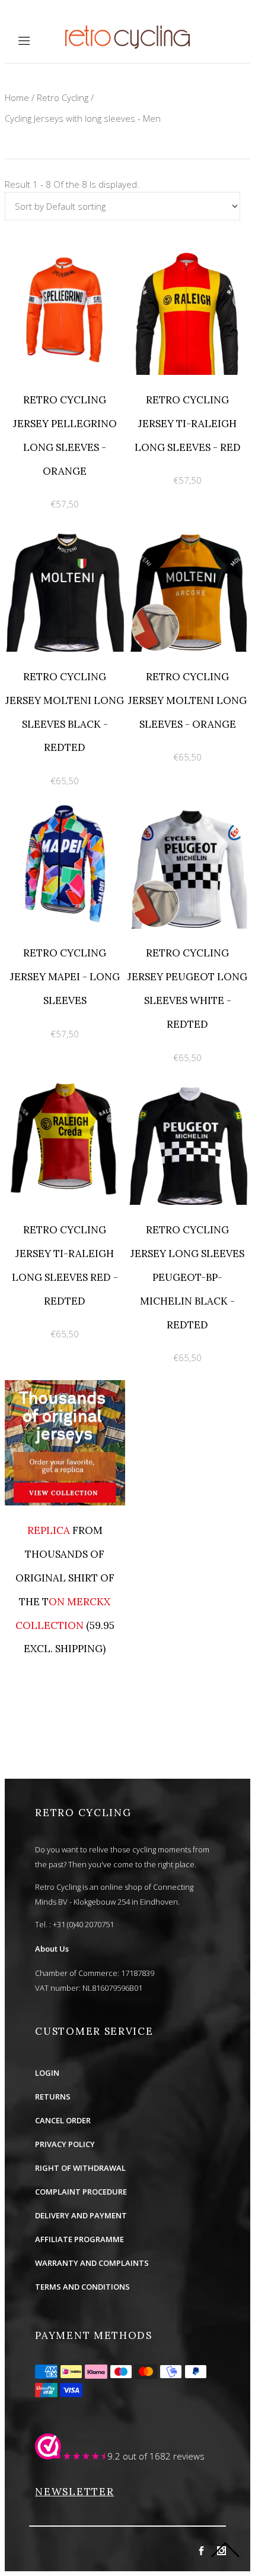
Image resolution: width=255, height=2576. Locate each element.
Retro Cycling (63, 97)
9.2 (114, 2456)
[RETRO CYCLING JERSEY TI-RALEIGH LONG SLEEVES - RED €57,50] (188, 257)
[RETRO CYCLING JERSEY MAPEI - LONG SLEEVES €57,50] (66, 810)
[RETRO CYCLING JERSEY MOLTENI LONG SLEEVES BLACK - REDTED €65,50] (66, 533)
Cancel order (63, 2120)
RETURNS (53, 2097)
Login (47, 2073)
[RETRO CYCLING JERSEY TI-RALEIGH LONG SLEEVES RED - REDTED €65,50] (66, 1087)
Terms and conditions (82, 2287)
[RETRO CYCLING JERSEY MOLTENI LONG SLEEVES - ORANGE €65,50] (188, 533)
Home (17, 97)
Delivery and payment (81, 2215)
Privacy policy (65, 2144)
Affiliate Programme (79, 2239)
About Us (52, 1949)
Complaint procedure (81, 2192)
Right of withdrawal (80, 2168)
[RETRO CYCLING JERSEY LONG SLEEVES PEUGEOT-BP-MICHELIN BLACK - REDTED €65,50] (188, 1087)
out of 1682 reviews (164, 2456)
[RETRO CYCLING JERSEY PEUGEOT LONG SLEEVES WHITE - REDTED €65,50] (188, 810)
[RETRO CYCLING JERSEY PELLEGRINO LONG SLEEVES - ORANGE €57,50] (66, 257)
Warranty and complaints (92, 2263)
